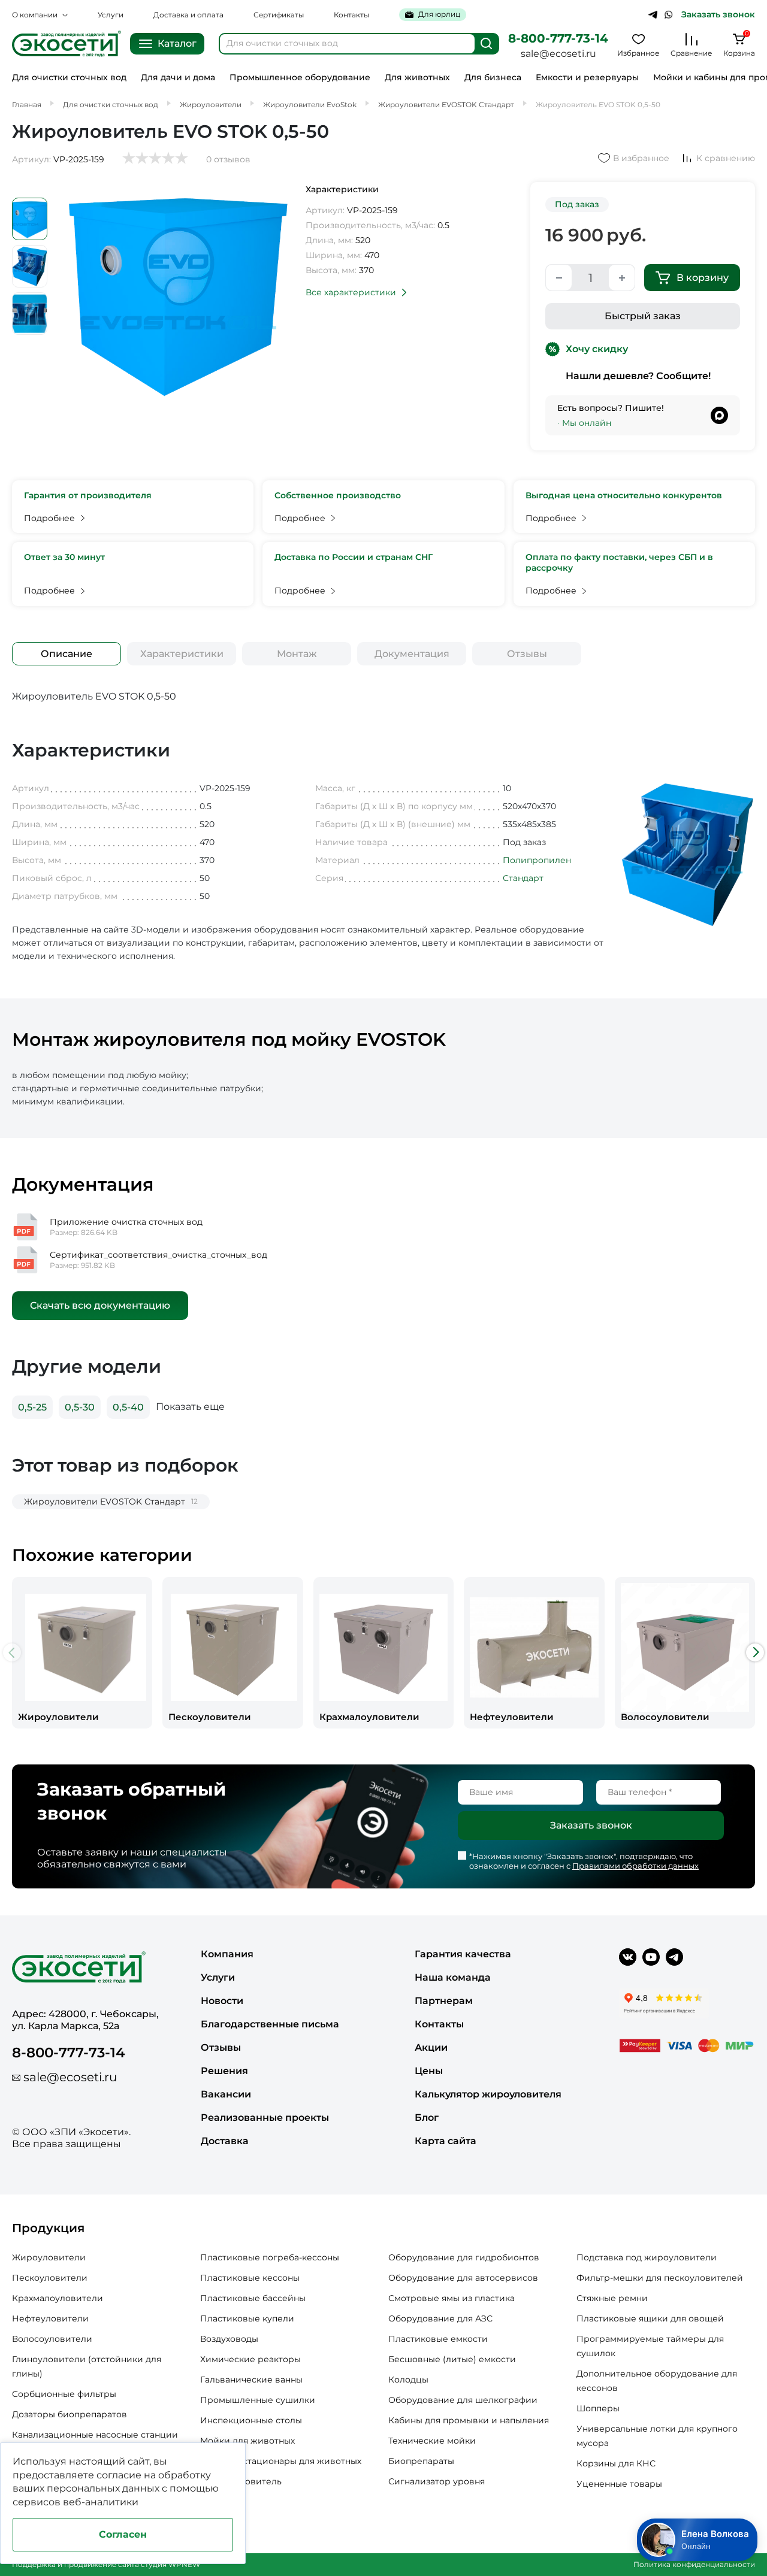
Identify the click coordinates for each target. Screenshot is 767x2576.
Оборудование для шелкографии (463, 2400)
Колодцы (408, 2380)
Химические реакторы (250, 2359)
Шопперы (598, 2408)
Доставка (225, 2141)
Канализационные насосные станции (95, 2435)
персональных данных (103, 2488)
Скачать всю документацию (100, 1305)
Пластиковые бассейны (253, 2298)
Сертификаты (279, 15)
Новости (222, 2001)
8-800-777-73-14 (558, 38)
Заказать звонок (718, 15)
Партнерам (444, 2001)
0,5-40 (128, 1407)
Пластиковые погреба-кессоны (270, 2257)
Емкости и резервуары (587, 78)
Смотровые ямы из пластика (452, 2298)
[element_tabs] (67, 654)
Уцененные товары (619, 2484)
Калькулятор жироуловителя (488, 2094)
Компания (227, 1954)
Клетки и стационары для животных (281, 2461)
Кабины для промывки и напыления (469, 2420)
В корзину (703, 278)
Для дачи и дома (178, 78)
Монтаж (297, 654)
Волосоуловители (52, 2339)
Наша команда (453, 1977)
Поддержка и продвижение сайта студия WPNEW (106, 2564)
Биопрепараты (421, 2461)
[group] (82, 1652)
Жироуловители (49, 2257)
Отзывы (527, 654)
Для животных (417, 78)
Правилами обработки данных (635, 1866)
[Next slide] (755, 1652)
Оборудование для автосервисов (463, 2278)
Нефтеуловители (50, 2318)
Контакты (351, 15)
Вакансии (226, 2094)
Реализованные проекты (265, 2118)
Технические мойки (432, 2441)
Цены (429, 2071)
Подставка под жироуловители (647, 2257)
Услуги (111, 15)
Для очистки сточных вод (69, 78)
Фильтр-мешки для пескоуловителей (660, 2278)
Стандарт (523, 878)
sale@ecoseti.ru (558, 54)
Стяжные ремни (612, 2298)
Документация (412, 654)
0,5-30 (80, 1407)
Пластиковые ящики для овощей (650, 2318)
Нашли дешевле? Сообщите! (638, 376)
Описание (67, 654)
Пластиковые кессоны (250, 2278)
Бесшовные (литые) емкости (452, 2359)
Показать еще (190, 1407)
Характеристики (182, 654)
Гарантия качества (463, 1954)
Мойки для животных (247, 2441)
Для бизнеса (493, 78)
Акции (431, 2047)
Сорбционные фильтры (64, 2394)
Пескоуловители (50, 2278)
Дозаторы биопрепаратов (70, 2414)
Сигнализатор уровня (437, 2481)
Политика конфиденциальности (694, 2564)
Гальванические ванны (251, 2380)
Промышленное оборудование (300, 78)
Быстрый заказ (643, 316)
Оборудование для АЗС (440, 2318)
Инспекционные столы (251, 2420)
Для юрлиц (439, 14)
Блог (427, 2118)
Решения (224, 2071)
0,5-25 (32, 1407)
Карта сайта (446, 2141)
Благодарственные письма (270, 2024)
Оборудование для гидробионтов (464, 2257)
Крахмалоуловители (58, 2298)
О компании (35, 15)
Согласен (123, 2534)
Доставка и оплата (188, 15)
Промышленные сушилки (258, 2400)
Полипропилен (537, 860)
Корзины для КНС (616, 2463)
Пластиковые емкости (438, 2339)
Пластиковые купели (247, 2318)
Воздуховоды (229, 2339)
